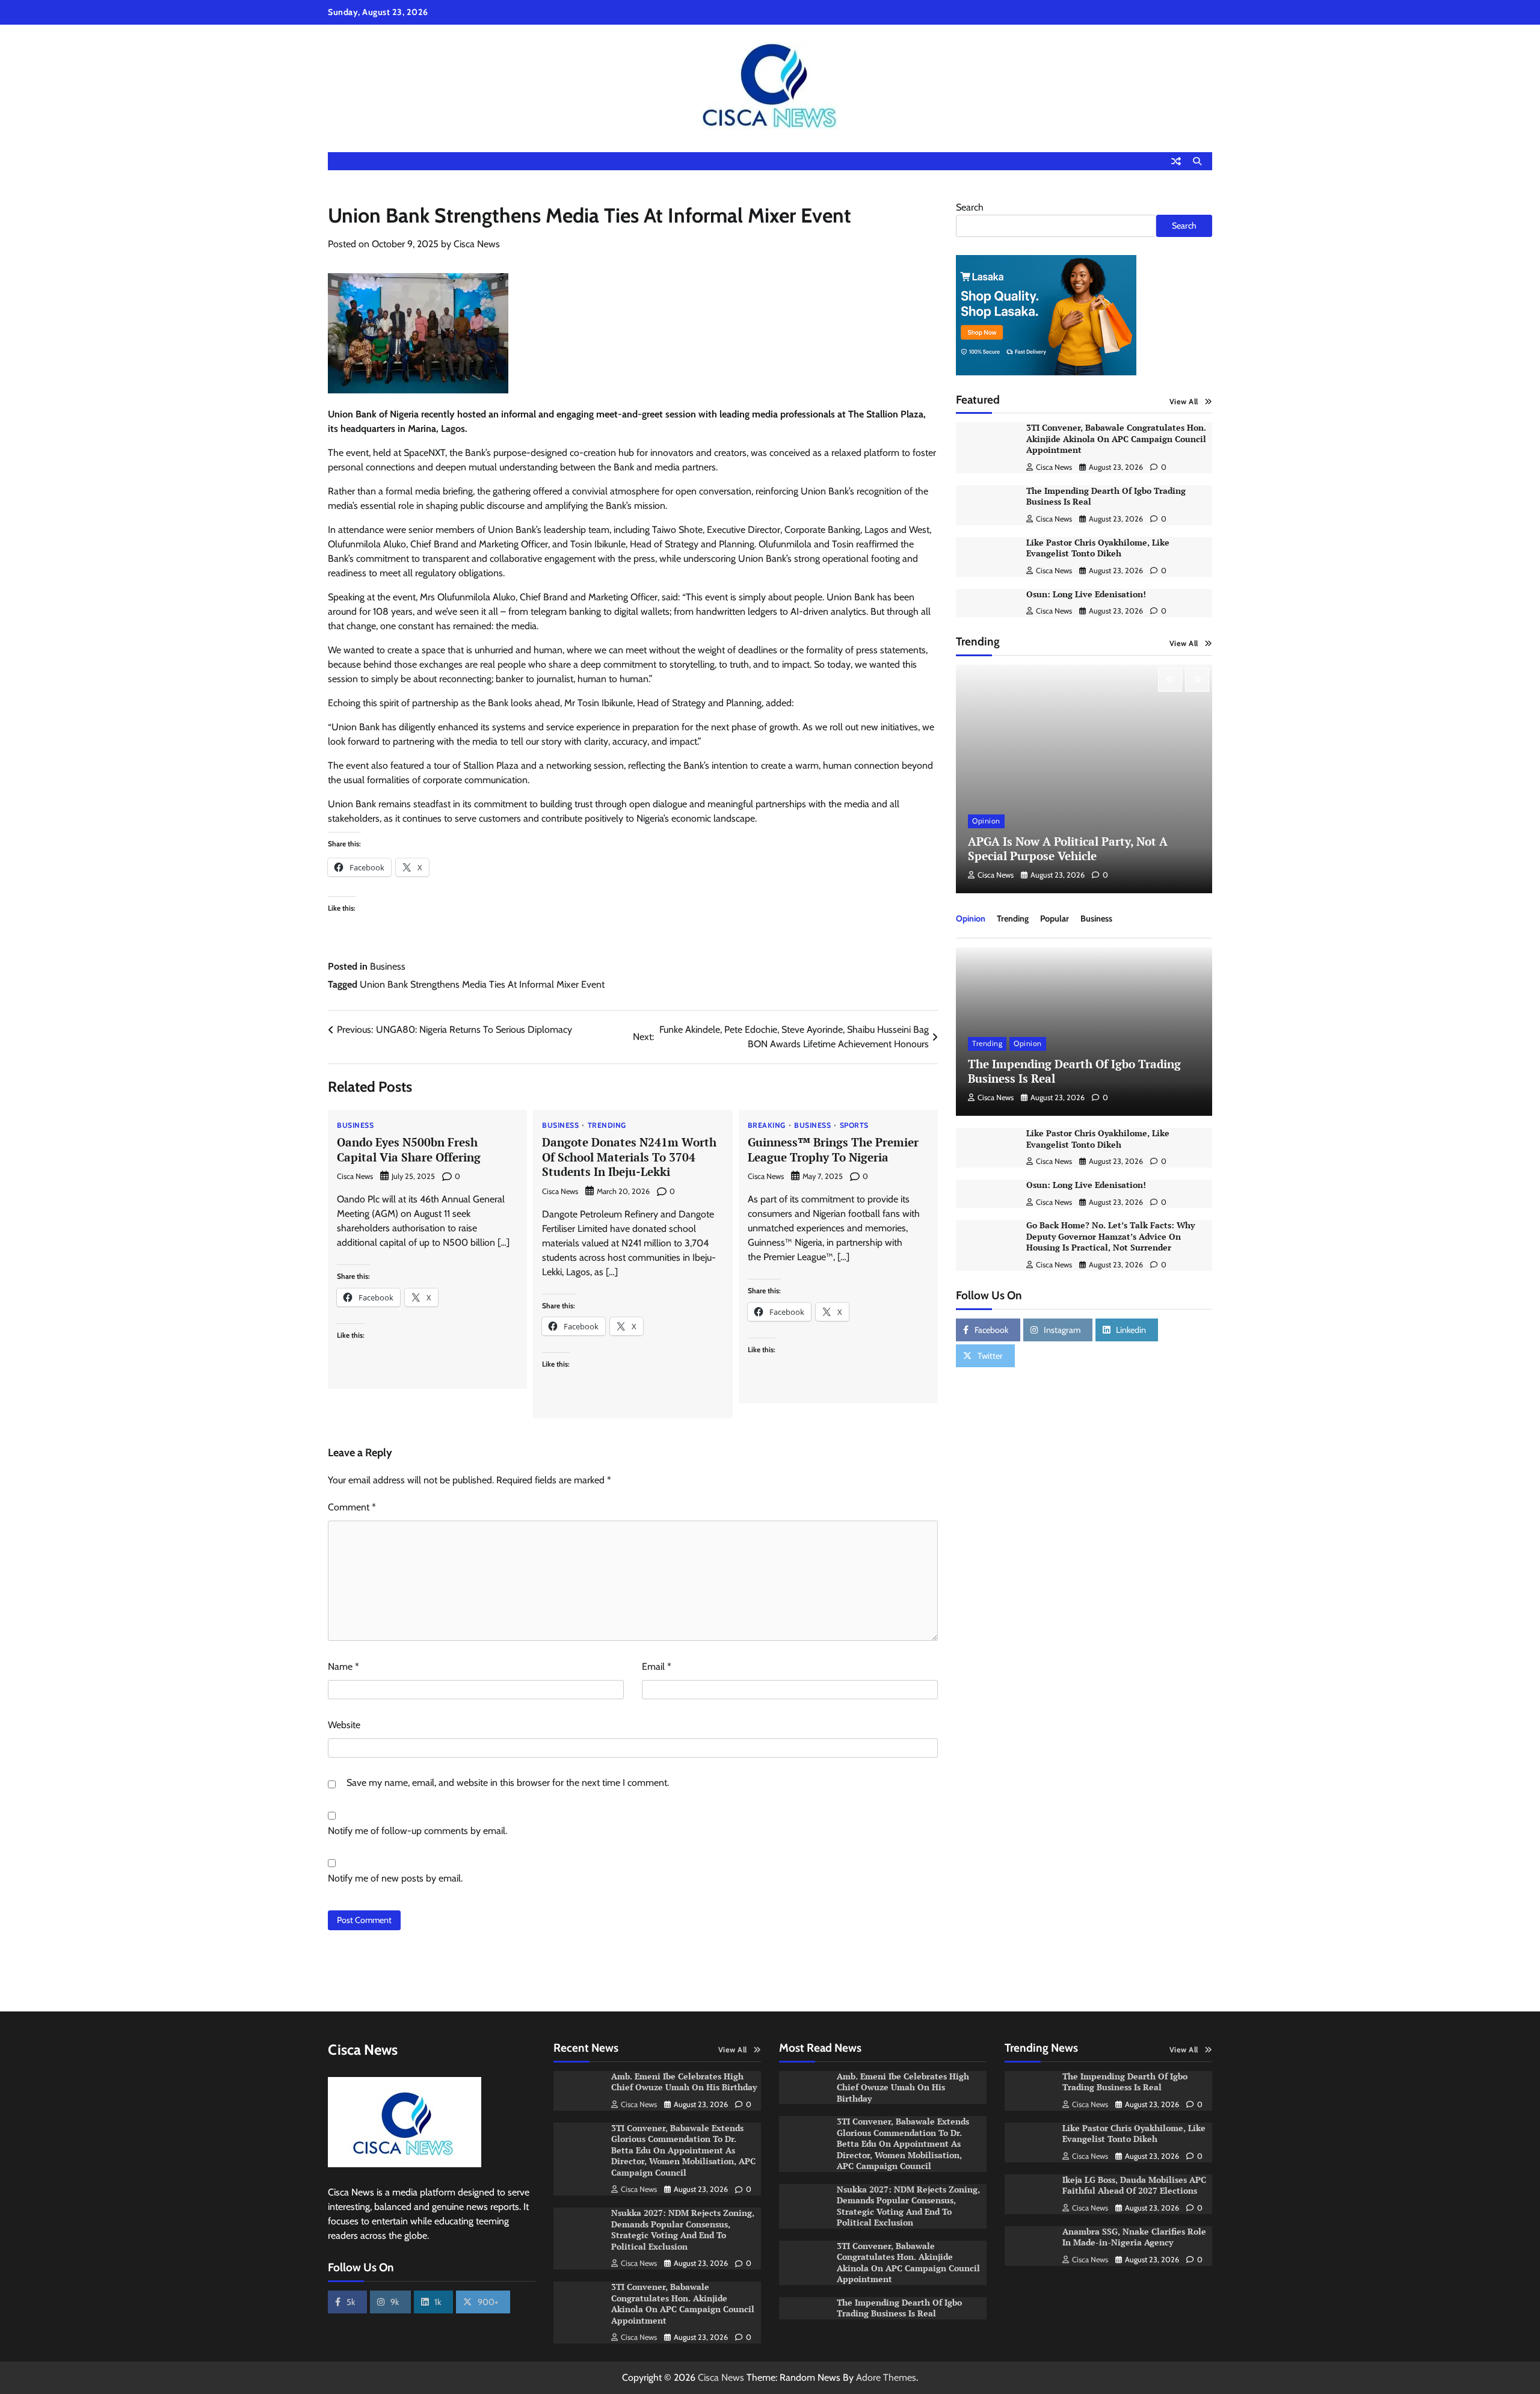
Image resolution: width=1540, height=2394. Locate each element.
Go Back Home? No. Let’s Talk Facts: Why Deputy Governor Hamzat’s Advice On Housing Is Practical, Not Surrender (1110, 1236)
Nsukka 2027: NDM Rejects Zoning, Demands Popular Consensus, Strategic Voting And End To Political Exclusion (683, 2229)
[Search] (1197, 161)
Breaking (767, 1125)
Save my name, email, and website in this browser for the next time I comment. (508, 1783)
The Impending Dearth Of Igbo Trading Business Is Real (1106, 496)
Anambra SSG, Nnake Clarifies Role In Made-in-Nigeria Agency (1134, 2237)
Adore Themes (886, 2377)
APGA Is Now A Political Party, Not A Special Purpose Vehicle (1068, 849)
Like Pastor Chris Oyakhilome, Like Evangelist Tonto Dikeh (1098, 548)
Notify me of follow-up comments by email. (417, 1831)
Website (344, 1725)
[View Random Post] (1176, 161)
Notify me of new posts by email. (395, 1878)
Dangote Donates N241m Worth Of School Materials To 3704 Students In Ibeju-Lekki (629, 1157)
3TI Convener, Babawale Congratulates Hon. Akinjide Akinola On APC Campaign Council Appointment (1116, 438)
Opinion (986, 821)
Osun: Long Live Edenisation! (1086, 594)
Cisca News (477, 244)
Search (970, 207)
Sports (854, 1125)
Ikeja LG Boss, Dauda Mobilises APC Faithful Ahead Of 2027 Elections (1134, 2185)
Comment (352, 1507)
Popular (1055, 919)
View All (1184, 402)
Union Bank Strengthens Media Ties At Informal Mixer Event (482, 984)
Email (657, 1666)
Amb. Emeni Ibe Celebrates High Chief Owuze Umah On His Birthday (685, 2082)
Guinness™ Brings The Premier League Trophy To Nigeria (833, 1149)
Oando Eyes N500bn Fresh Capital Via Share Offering (409, 1149)
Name (343, 1666)
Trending (607, 1125)
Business (388, 966)
